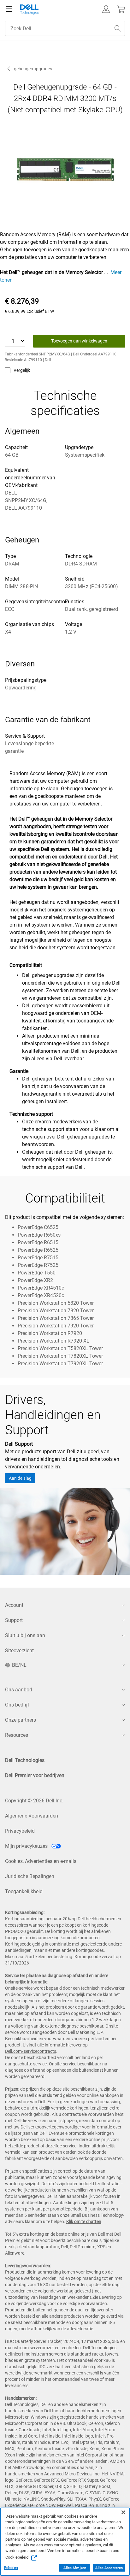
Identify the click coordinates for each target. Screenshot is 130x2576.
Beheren (11, 2568)
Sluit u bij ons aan (25, 1635)
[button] (106, 9)
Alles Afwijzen (75, 2568)
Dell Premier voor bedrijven (35, 1775)
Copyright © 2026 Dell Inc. (34, 1801)
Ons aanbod (19, 1690)
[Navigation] (9, 9)
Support (14, 1620)
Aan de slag (20, 1478)
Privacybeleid (20, 1831)
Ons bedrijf (17, 1705)
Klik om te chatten (84, 2222)
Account (14, 1605)
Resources (17, 1735)
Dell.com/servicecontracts (31, 2051)
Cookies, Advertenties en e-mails (41, 1861)
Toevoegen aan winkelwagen (79, 341)
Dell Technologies (25, 1760)
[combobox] (65, 28)
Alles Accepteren (109, 2568)
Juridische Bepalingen (30, 1876)
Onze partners (21, 1720)
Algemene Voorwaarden (32, 1816)
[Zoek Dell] (118, 28)
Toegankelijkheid (24, 1891)
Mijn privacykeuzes (27, 1846)
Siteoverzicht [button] (19, 1651)
